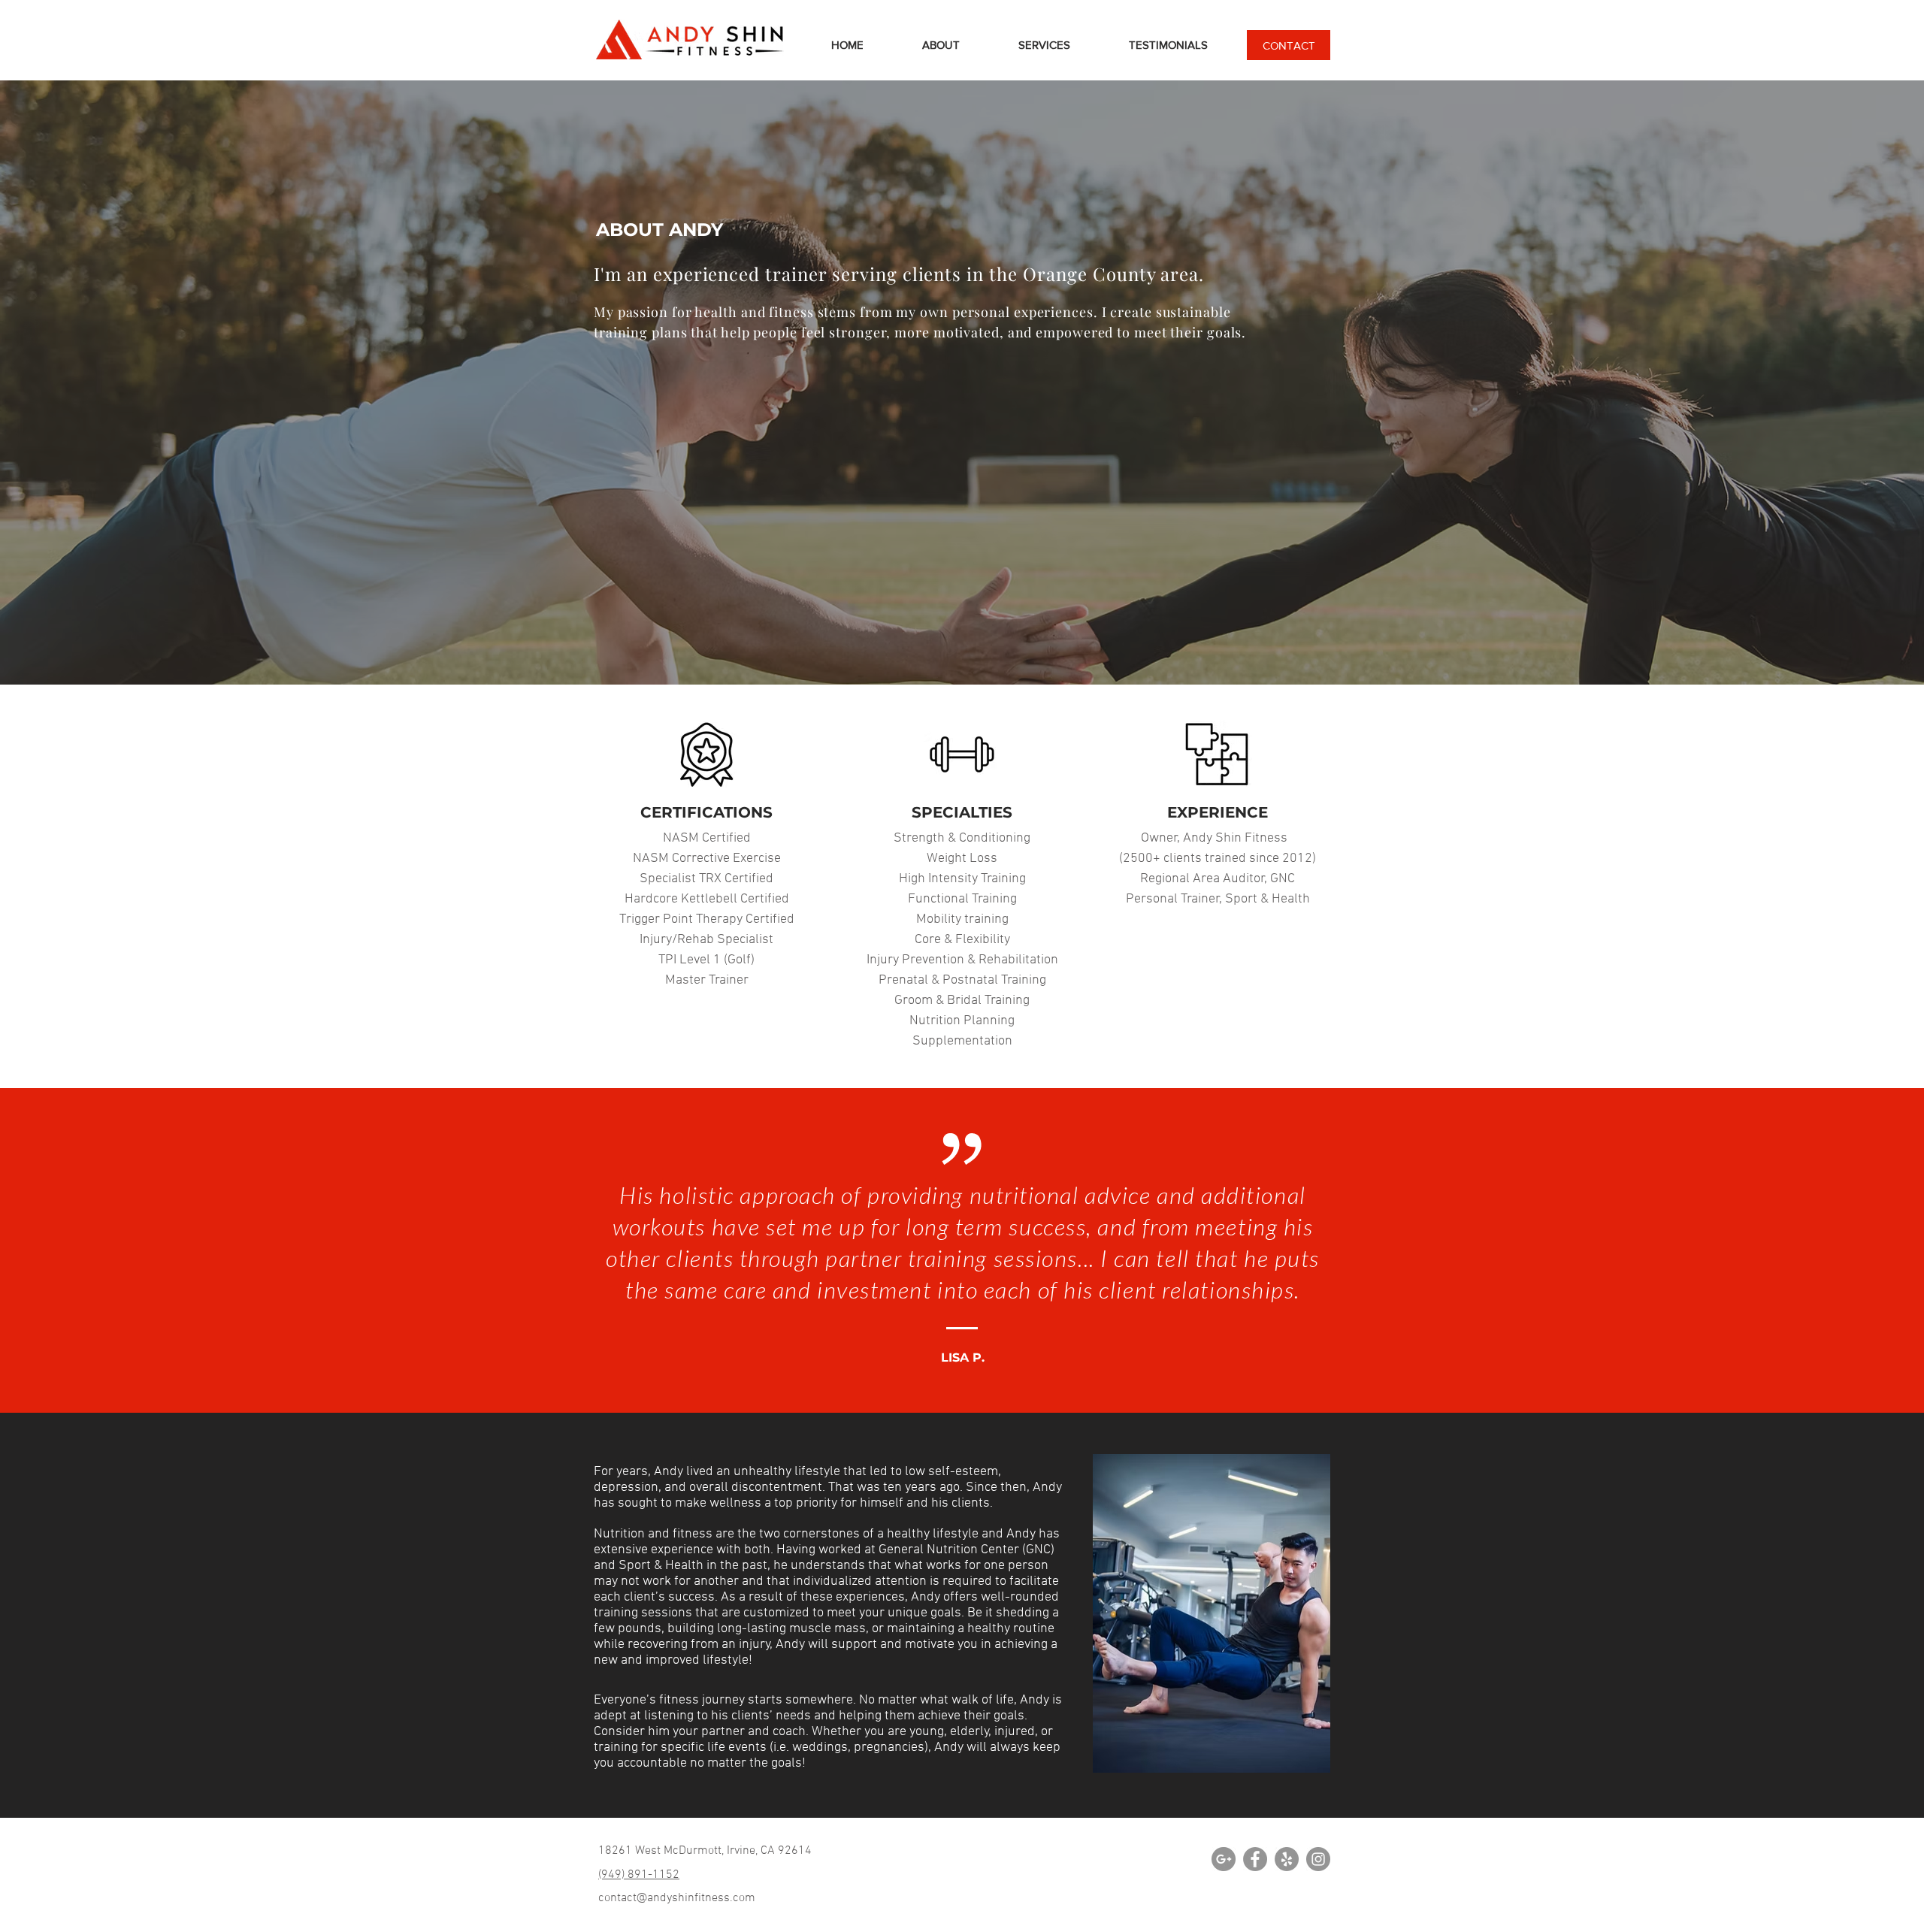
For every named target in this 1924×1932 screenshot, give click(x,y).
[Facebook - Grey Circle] (1255, 1859)
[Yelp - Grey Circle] (1287, 1859)
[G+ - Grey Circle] (1224, 1859)
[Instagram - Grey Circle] (1318, 1859)
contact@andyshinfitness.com (677, 1898)
